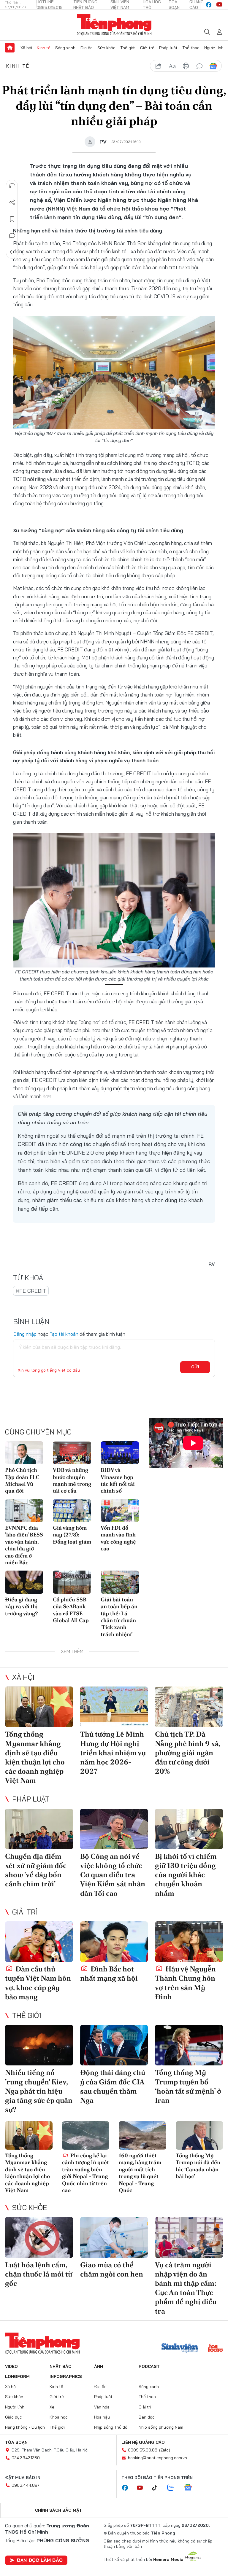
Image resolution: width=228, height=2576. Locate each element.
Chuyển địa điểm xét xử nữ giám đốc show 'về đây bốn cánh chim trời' (36, 1870)
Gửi (195, 1367)
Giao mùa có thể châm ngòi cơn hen (112, 2269)
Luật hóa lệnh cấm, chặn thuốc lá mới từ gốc (39, 2274)
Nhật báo (61, 2366)
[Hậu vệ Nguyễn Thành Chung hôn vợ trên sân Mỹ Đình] (189, 1942)
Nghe (12, 186)
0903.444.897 (26, 2485)
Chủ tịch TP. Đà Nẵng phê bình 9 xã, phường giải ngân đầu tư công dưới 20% (188, 1753)
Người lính (214, 48)
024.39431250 (26, 2458)
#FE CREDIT (31, 1291)
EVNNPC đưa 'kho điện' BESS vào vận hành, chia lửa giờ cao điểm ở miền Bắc (24, 1545)
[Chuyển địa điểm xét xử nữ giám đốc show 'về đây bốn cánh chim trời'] (39, 1829)
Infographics (66, 2376)
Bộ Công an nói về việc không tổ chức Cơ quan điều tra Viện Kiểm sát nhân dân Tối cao (113, 1875)
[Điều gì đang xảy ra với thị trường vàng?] (24, 1582)
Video (11, 2366)
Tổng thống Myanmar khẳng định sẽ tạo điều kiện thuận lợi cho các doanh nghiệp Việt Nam (35, 1757)
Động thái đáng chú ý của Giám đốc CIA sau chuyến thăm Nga (113, 2086)
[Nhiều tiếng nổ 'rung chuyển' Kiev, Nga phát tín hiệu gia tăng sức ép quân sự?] (39, 2045)
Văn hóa (102, 2407)
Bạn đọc (147, 2417)
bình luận (199, 66)
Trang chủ (10, 48)
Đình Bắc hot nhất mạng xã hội (109, 1974)
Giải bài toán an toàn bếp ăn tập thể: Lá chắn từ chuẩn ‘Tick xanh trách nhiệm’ (119, 1617)
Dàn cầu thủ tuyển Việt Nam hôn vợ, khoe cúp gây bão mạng (38, 1983)
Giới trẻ (147, 48)
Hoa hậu (102, 2417)
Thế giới (128, 48)
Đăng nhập (25, 1334)
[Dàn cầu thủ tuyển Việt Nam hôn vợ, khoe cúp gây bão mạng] (39, 1942)
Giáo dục (14, 2417)
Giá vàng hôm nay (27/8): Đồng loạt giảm (72, 1535)
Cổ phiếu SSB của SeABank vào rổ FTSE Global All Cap (71, 1610)
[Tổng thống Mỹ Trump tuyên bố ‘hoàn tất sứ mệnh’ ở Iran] (189, 2045)
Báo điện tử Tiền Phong (114, 25)
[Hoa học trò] (215, 2349)
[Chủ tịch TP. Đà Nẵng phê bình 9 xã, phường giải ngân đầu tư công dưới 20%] (189, 1707)
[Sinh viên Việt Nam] (180, 2349)
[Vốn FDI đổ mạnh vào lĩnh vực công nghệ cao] (120, 1511)
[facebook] (209, 5)
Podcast (149, 2366)
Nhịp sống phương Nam (161, 2427)
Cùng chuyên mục (38, 1432)
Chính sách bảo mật (58, 2510)
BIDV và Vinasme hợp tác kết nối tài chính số (118, 1480)
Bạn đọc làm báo (40, 2560)
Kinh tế (44, 48)
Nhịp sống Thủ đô (111, 2427)
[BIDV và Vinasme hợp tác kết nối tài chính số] (120, 1453)
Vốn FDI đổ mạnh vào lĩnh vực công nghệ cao (118, 1538)
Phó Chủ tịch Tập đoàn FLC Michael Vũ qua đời (22, 1480)
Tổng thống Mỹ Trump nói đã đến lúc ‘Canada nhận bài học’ (198, 2166)
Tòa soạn (16, 2442)
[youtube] (219, 5)
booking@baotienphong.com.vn (157, 2458)
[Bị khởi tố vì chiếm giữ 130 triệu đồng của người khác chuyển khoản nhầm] (189, 1829)
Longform (17, 2376)
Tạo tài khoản (64, 1334)
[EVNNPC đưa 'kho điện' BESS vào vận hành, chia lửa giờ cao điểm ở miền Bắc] (24, 1511)
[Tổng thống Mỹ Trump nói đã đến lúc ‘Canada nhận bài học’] (199, 2135)
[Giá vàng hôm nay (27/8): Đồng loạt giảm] (72, 1511)
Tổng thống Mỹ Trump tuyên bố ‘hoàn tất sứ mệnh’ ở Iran (188, 2086)
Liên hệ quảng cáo (143, 2442)
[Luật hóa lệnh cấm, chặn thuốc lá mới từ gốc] (39, 2237)
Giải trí (25, 1912)
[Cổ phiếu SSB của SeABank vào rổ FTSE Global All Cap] (72, 1582)
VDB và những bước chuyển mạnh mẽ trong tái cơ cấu (72, 1480)
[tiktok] (158, 2488)
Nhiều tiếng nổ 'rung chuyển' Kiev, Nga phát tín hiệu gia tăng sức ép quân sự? (39, 2091)
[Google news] (191, 2488)
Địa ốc (86, 48)
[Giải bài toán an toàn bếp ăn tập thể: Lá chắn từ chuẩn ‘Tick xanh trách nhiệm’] (120, 1582)
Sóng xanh (65, 48)
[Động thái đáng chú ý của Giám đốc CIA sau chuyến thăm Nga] (114, 2045)
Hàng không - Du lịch (25, 2427)
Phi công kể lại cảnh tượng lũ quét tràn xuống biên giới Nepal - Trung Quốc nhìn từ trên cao (85, 2173)
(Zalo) (165, 2450)
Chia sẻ (12, 203)
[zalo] (174, 2488)
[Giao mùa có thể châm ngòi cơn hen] (114, 2237)
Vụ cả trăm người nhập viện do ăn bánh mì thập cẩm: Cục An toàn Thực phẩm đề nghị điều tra (186, 2288)
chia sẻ (159, 66)
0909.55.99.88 (143, 2450)
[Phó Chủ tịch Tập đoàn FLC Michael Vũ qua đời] (24, 1453)
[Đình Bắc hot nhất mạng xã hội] (114, 1942)
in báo (186, 66)
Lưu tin (12, 219)
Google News (213, 66)
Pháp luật (168, 48)
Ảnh (99, 2366)
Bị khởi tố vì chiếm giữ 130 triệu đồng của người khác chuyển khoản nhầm (186, 1875)
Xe (52, 2407)
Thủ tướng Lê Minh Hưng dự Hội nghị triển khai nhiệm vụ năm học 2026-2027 (113, 1753)
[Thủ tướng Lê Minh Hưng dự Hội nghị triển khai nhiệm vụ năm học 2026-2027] (114, 1707)
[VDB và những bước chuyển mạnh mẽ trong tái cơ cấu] (72, 1453)
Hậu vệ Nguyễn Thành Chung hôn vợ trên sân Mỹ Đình (185, 1983)
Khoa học (59, 2417)
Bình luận (12, 236)
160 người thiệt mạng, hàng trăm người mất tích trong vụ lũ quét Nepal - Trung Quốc (140, 2173)
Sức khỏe (106, 48)
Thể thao (191, 48)
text (172, 66)
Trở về (12, 252)
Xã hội (26, 48)
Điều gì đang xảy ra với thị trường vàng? (21, 1606)
